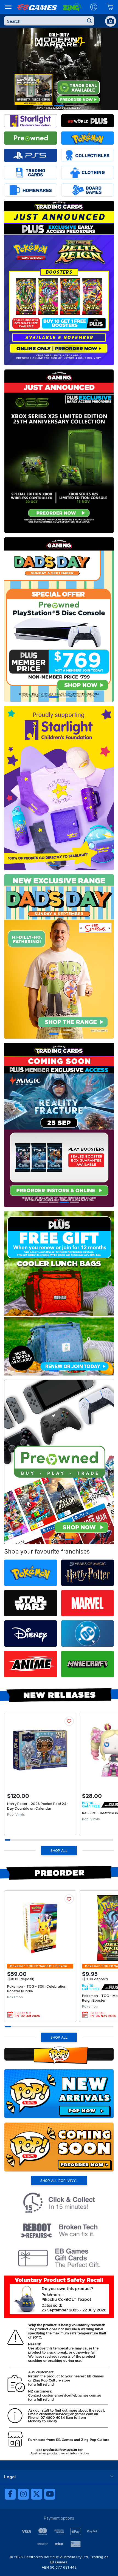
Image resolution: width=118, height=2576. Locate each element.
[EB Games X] (36, 2494)
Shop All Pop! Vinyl (59, 2180)
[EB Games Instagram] (23, 2494)
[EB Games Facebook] (10, 2494)
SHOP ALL (59, 1850)
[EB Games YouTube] (50, 2494)
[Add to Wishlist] (69, 1721)
